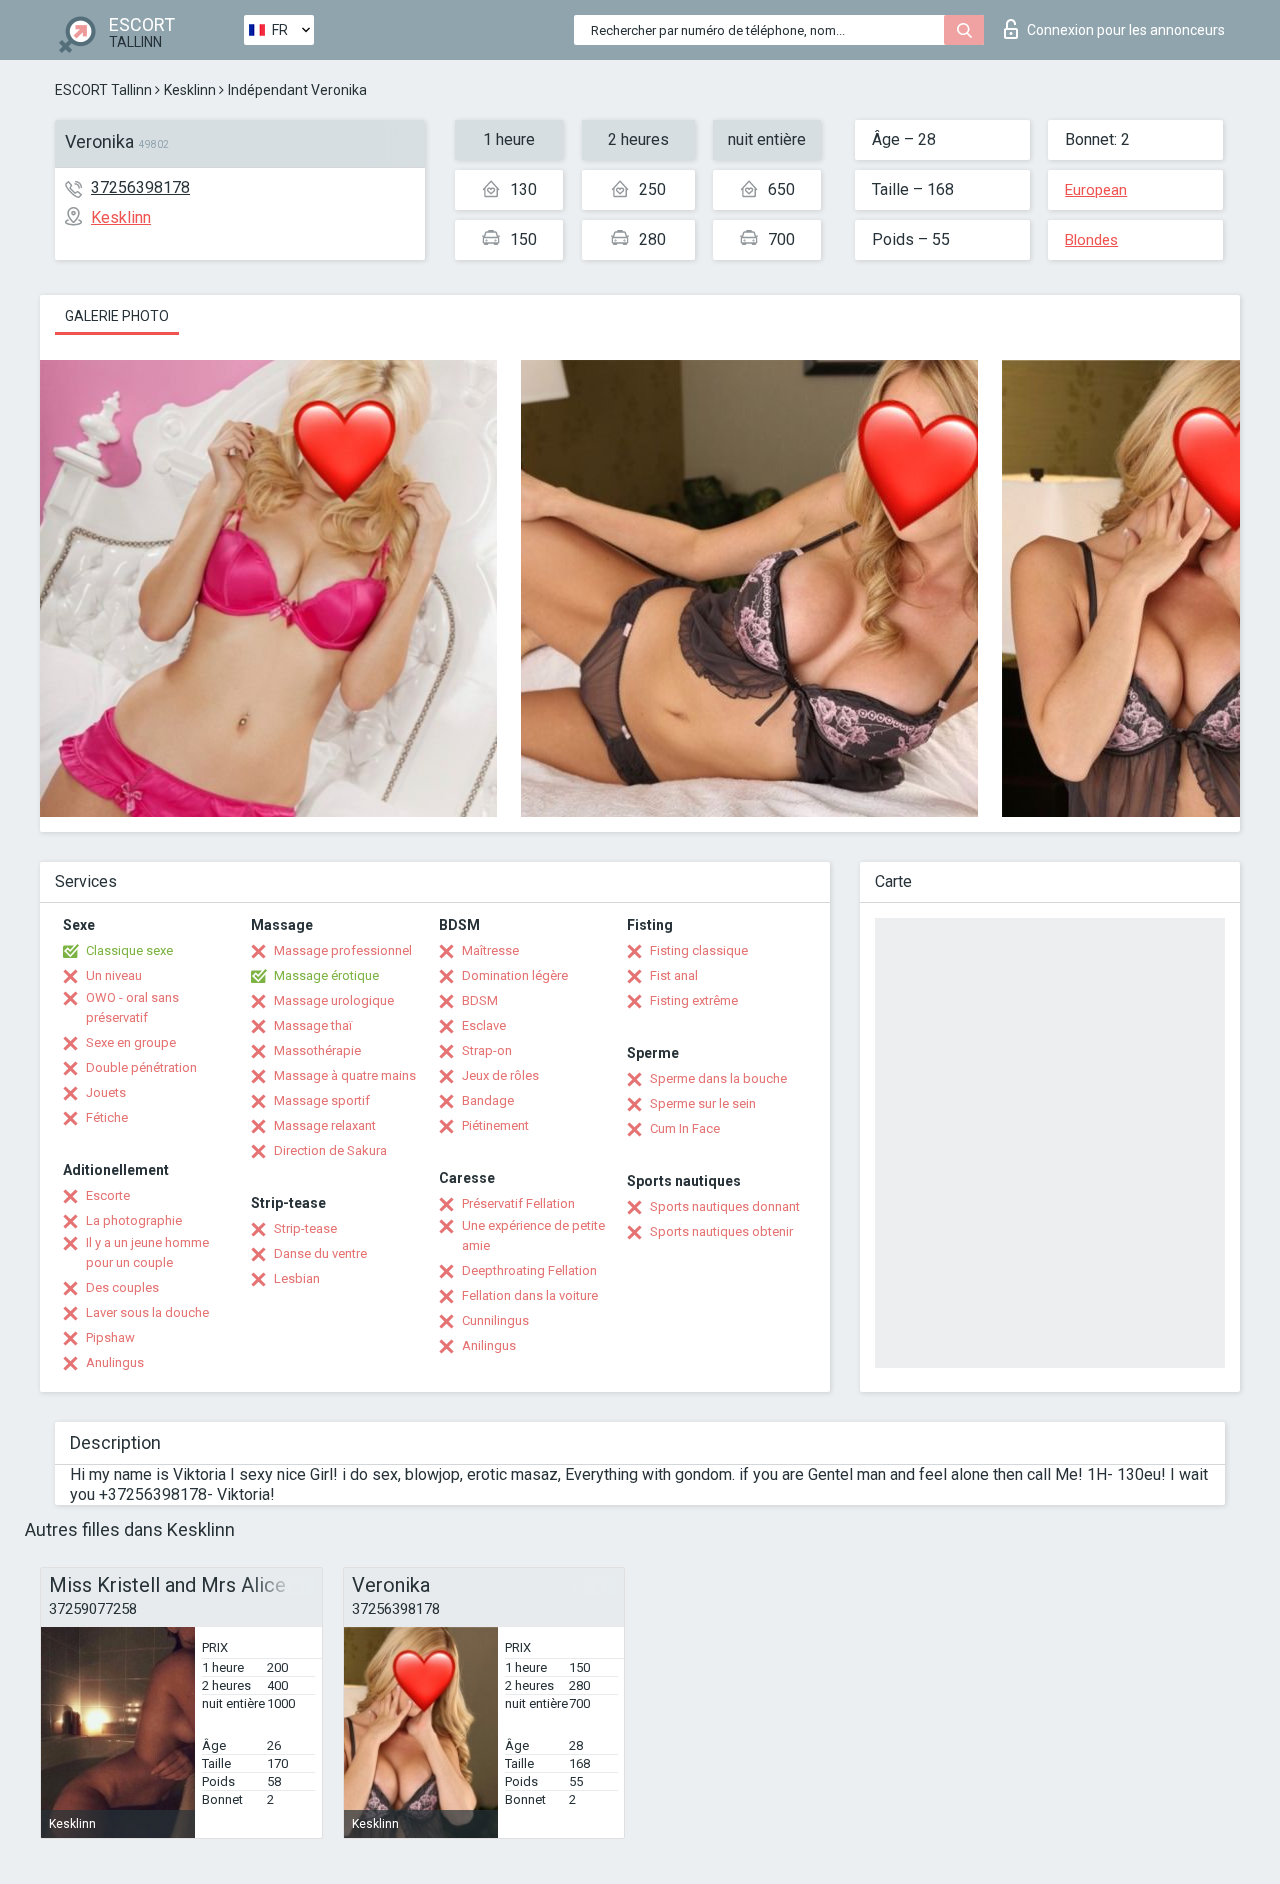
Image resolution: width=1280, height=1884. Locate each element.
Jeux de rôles (500, 1075)
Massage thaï (313, 1025)
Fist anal (674, 975)
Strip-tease (305, 1228)
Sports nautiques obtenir (721, 1231)
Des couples (122, 1287)
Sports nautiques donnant (725, 1206)
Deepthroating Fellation (529, 1270)
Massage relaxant (325, 1125)
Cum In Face (685, 1128)
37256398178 (140, 187)
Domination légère (515, 975)
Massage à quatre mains (345, 1075)
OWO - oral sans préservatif (132, 1007)
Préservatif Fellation (518, 1203)
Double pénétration (141, 1067)
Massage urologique (334, 1000)
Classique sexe (129, 950)
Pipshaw (110, 1337)
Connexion (1126, 30)
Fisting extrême (694, 1000)
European (1096, 190)
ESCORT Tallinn (103, 90)
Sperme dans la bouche (718, 1078)
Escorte (108, 1195)
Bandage (488, 1100)
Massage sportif (322, 1100)
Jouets (106, 1092)
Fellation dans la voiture (530, 1295)
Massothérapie (317, 1050)
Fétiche (107, 1117)
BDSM (480, 1000)
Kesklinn (190, 90)
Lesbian (297, 1278)
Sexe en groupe (131, 1042)
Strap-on (487, 1050)
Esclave (484, 1025)
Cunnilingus (495, 1320)
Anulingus (115, 1362)
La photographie (134, 1220)
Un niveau (114, 975)
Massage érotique (326, 975)
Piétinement (495, 1125)
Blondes (1091, 240)
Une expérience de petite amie (533, 1235)
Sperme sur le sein (703, 1103)
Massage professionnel (343, 950)
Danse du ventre (320, 1253)
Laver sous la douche (147, 1312)
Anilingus (489, 1345)
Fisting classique (699, 950)
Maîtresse (490, 950)
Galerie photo (117, 316)
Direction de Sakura (330, 1150)
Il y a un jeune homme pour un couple (147, 1252)
